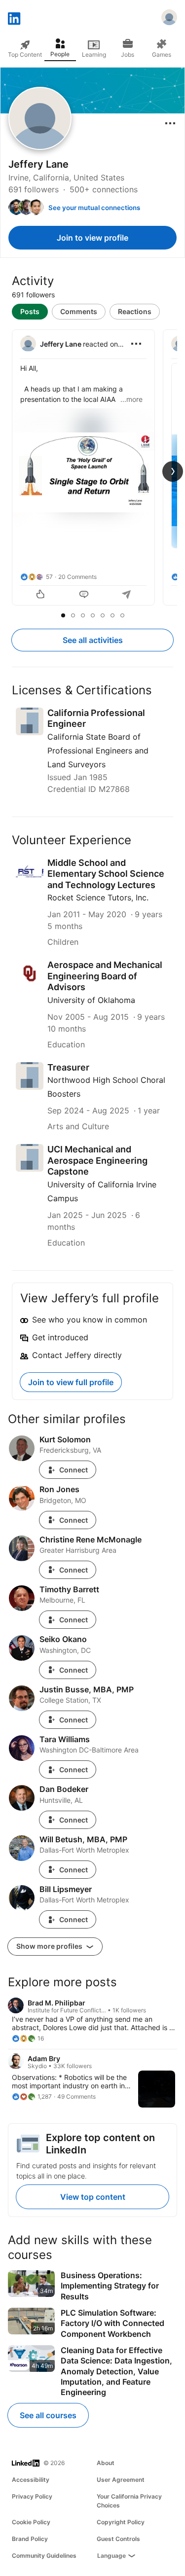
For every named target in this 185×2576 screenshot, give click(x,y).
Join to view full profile (71, 1382)
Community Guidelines (44, 2556)
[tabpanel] (92, 468)
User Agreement (121, 2480)
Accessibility (31, 2480)
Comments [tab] (79, 311)
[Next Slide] (173, 471)
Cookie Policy (31, 2522)
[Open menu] (170, 123)
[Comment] (84, 595)
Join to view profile (92, 238)
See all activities (93, 640)
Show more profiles (50, 1946)
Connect (74, 1470)
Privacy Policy (32, 2496)
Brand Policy (30, 2539)
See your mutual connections (94, 208)
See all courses (48, 2415)
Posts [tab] (30, 311)
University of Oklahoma (91, 1000)
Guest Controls (118, 2539)
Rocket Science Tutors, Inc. (98, 897)
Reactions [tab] (135, 311)
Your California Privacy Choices (129, 2501)
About (106, 2463)
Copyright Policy (121, 2522)
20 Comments (77, 577)
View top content (93, 2197)
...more (131, 399)
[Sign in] (169, 19)
